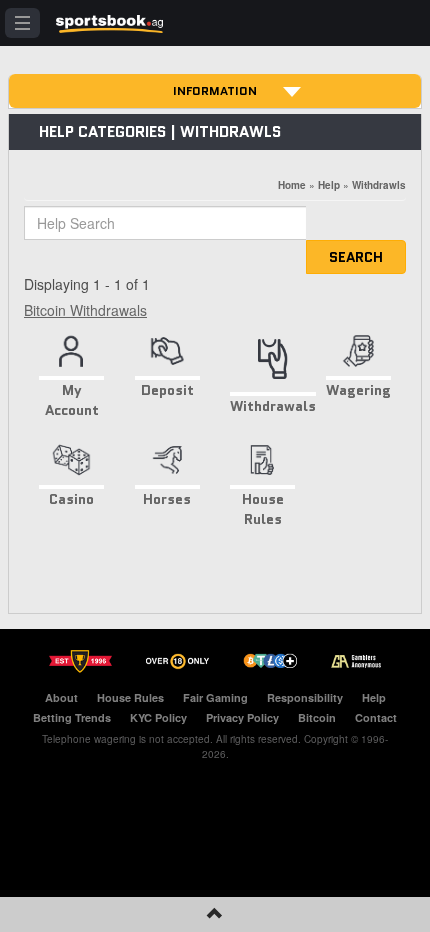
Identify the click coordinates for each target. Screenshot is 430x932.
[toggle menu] (22, 23)
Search (356, 257)
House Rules (263, 509)
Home (292, 185)
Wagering (358, 390)
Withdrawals (273, 405)
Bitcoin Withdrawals (85, 310)
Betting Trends (72, 717)
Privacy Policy (242, 717)
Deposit (167, 390)
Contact (376, 717)
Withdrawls (379, 185)
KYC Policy (158, 717)
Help (329, 185)
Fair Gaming (215, 697)
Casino (71, 499)
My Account (72, 400)
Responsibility (305, 697)
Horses (167, 499)
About (61, 697)
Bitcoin (317, 717)
